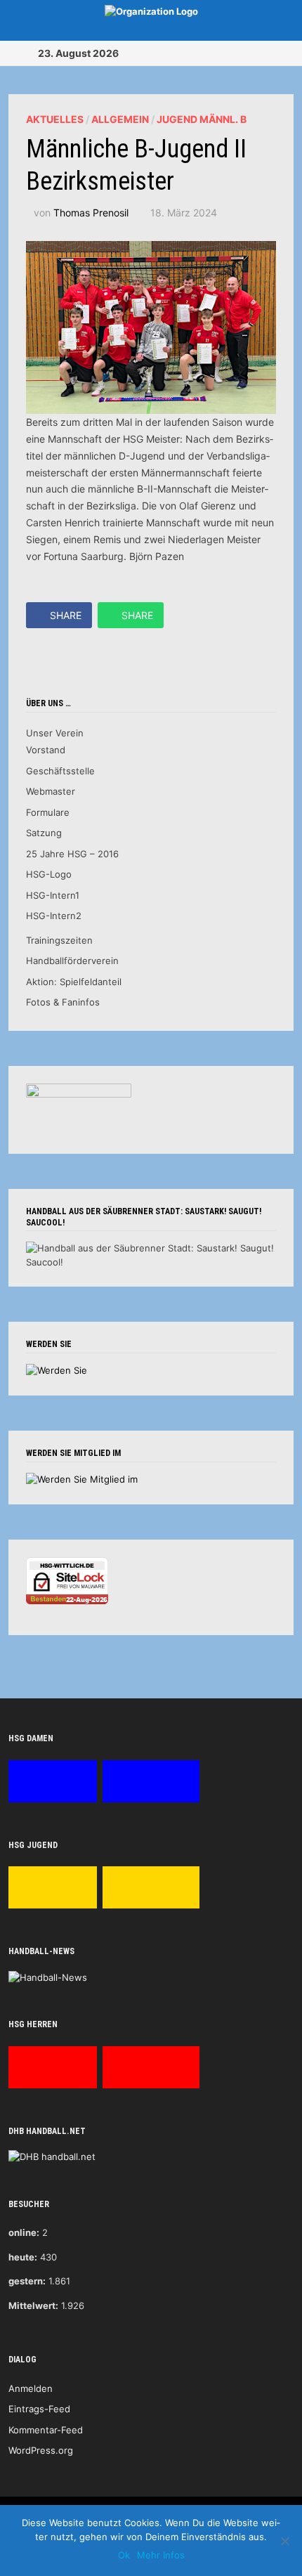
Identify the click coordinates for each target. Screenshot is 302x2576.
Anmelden (31, 2388)
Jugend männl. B (202, 119)
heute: (23, 2257)
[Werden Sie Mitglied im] (82, 1479)
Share (66, 615)
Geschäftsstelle (60, 771)
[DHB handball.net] (52, 2156)
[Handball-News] (48, 1977)
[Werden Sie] (57, 1370)
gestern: (27, 2281)
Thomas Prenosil (91, 213)
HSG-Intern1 (53, 895)
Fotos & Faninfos (63, 1002)
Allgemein (120, 119)
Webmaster (51, 791)
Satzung (44, 833)
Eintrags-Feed (39, 2409)
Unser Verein (55, 733)
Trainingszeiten (59, 940)
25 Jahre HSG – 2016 (72, 854)
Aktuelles (55, 119)
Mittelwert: (33, 2305)
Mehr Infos (161, 2555)
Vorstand (46, 750)
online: (24, 2232)
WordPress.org (41, 2450)
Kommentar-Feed (46, 2430)
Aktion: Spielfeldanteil (74, 982)
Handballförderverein (72, 961)
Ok (124, 2555)
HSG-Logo (49, 874)
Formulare (48, 812)
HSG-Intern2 (54, 916)
